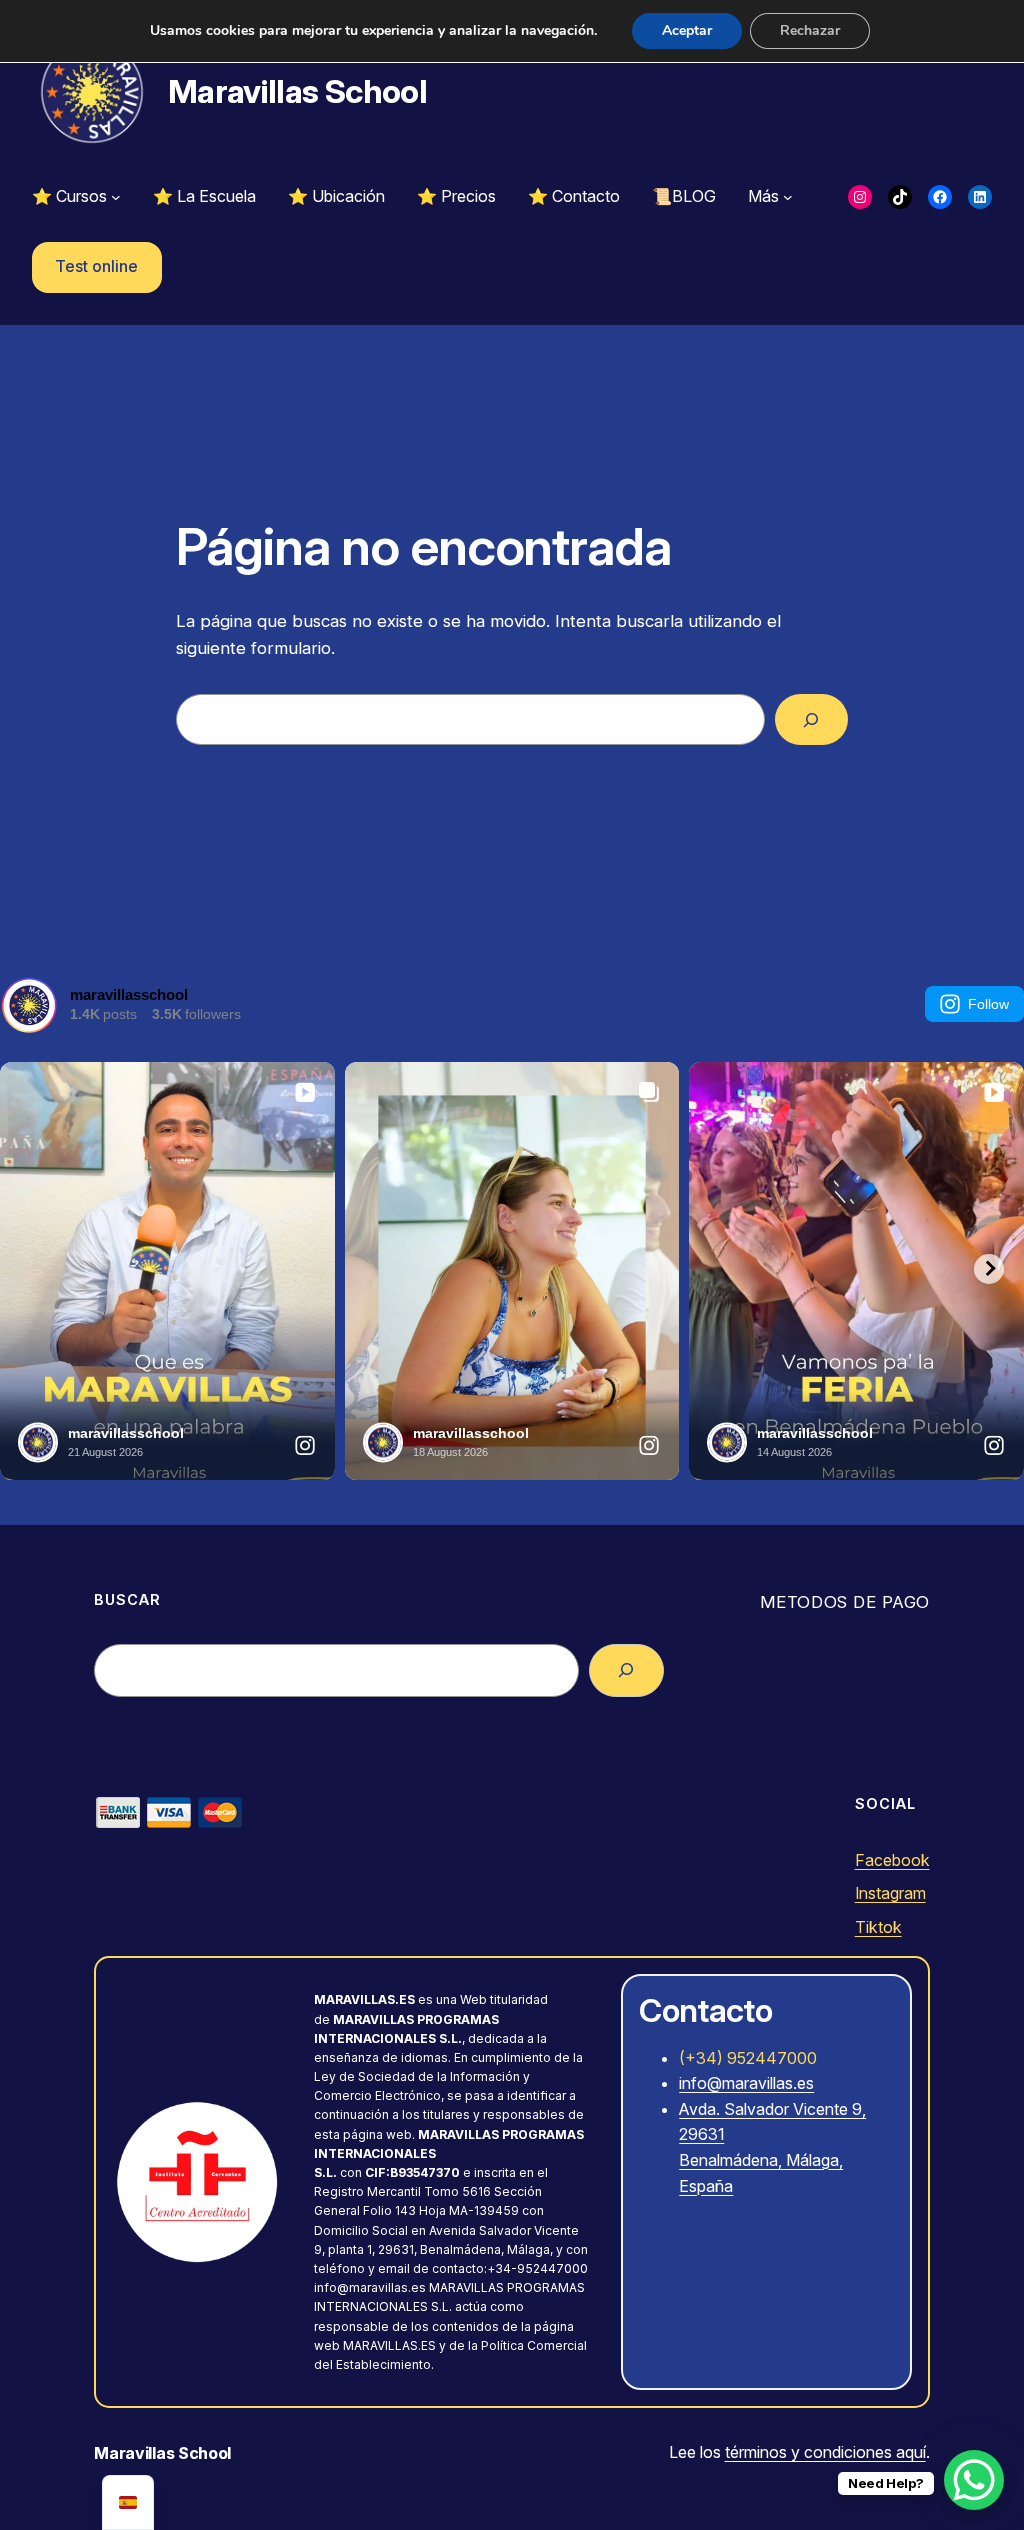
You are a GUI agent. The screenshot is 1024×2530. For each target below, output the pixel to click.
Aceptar (687, 30)
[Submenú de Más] (788, 197)
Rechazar (810, 30)
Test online (96, 266)
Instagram (890, 1893)
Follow (988, 1004)
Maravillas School (297, 91)
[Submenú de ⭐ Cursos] (116, 197)
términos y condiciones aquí (825, 2452)
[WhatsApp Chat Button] (974, 2480)
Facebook (892, 1860)
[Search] (626, 1670)
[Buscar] (811, 719)
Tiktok (878, 1927)
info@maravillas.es (746, 2083)
